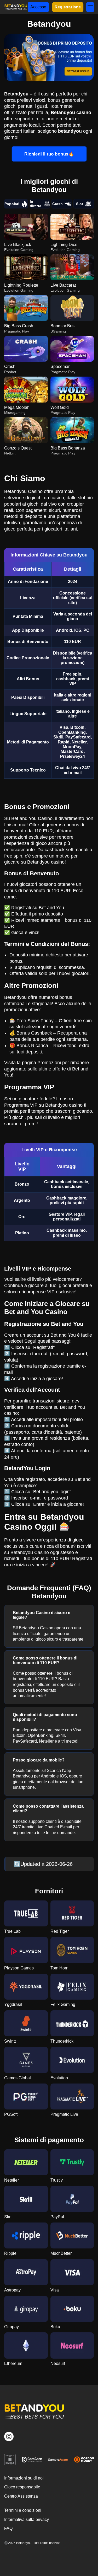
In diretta (36, 204)
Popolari (12, 204)
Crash (57, 204)
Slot (80, 204)
